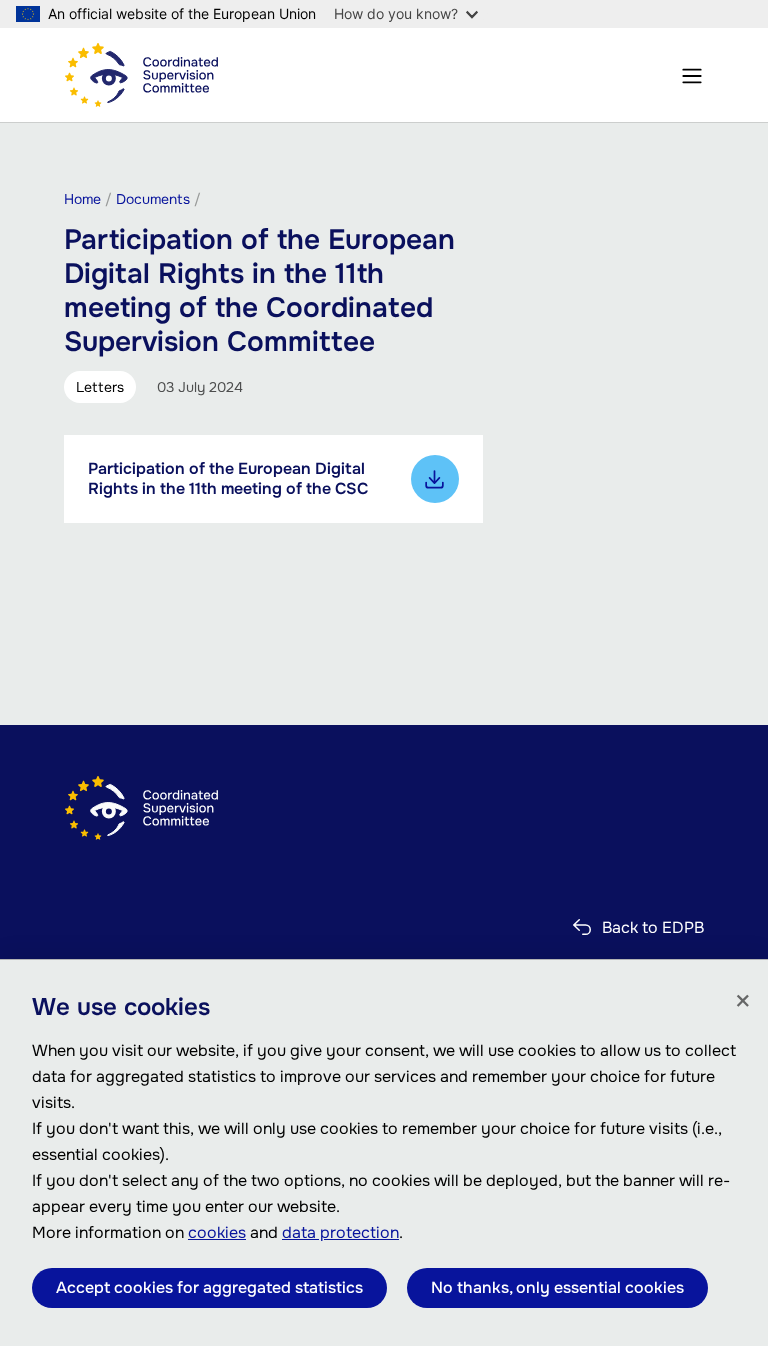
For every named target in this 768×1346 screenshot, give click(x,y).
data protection (340, 1232)
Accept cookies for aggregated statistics (209, 1287)
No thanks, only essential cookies (557, 1287)
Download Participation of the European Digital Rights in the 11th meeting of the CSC (435, 479)
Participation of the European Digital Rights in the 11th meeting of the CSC (228, 478)
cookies (217, 1232)
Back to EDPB (653, 927)
